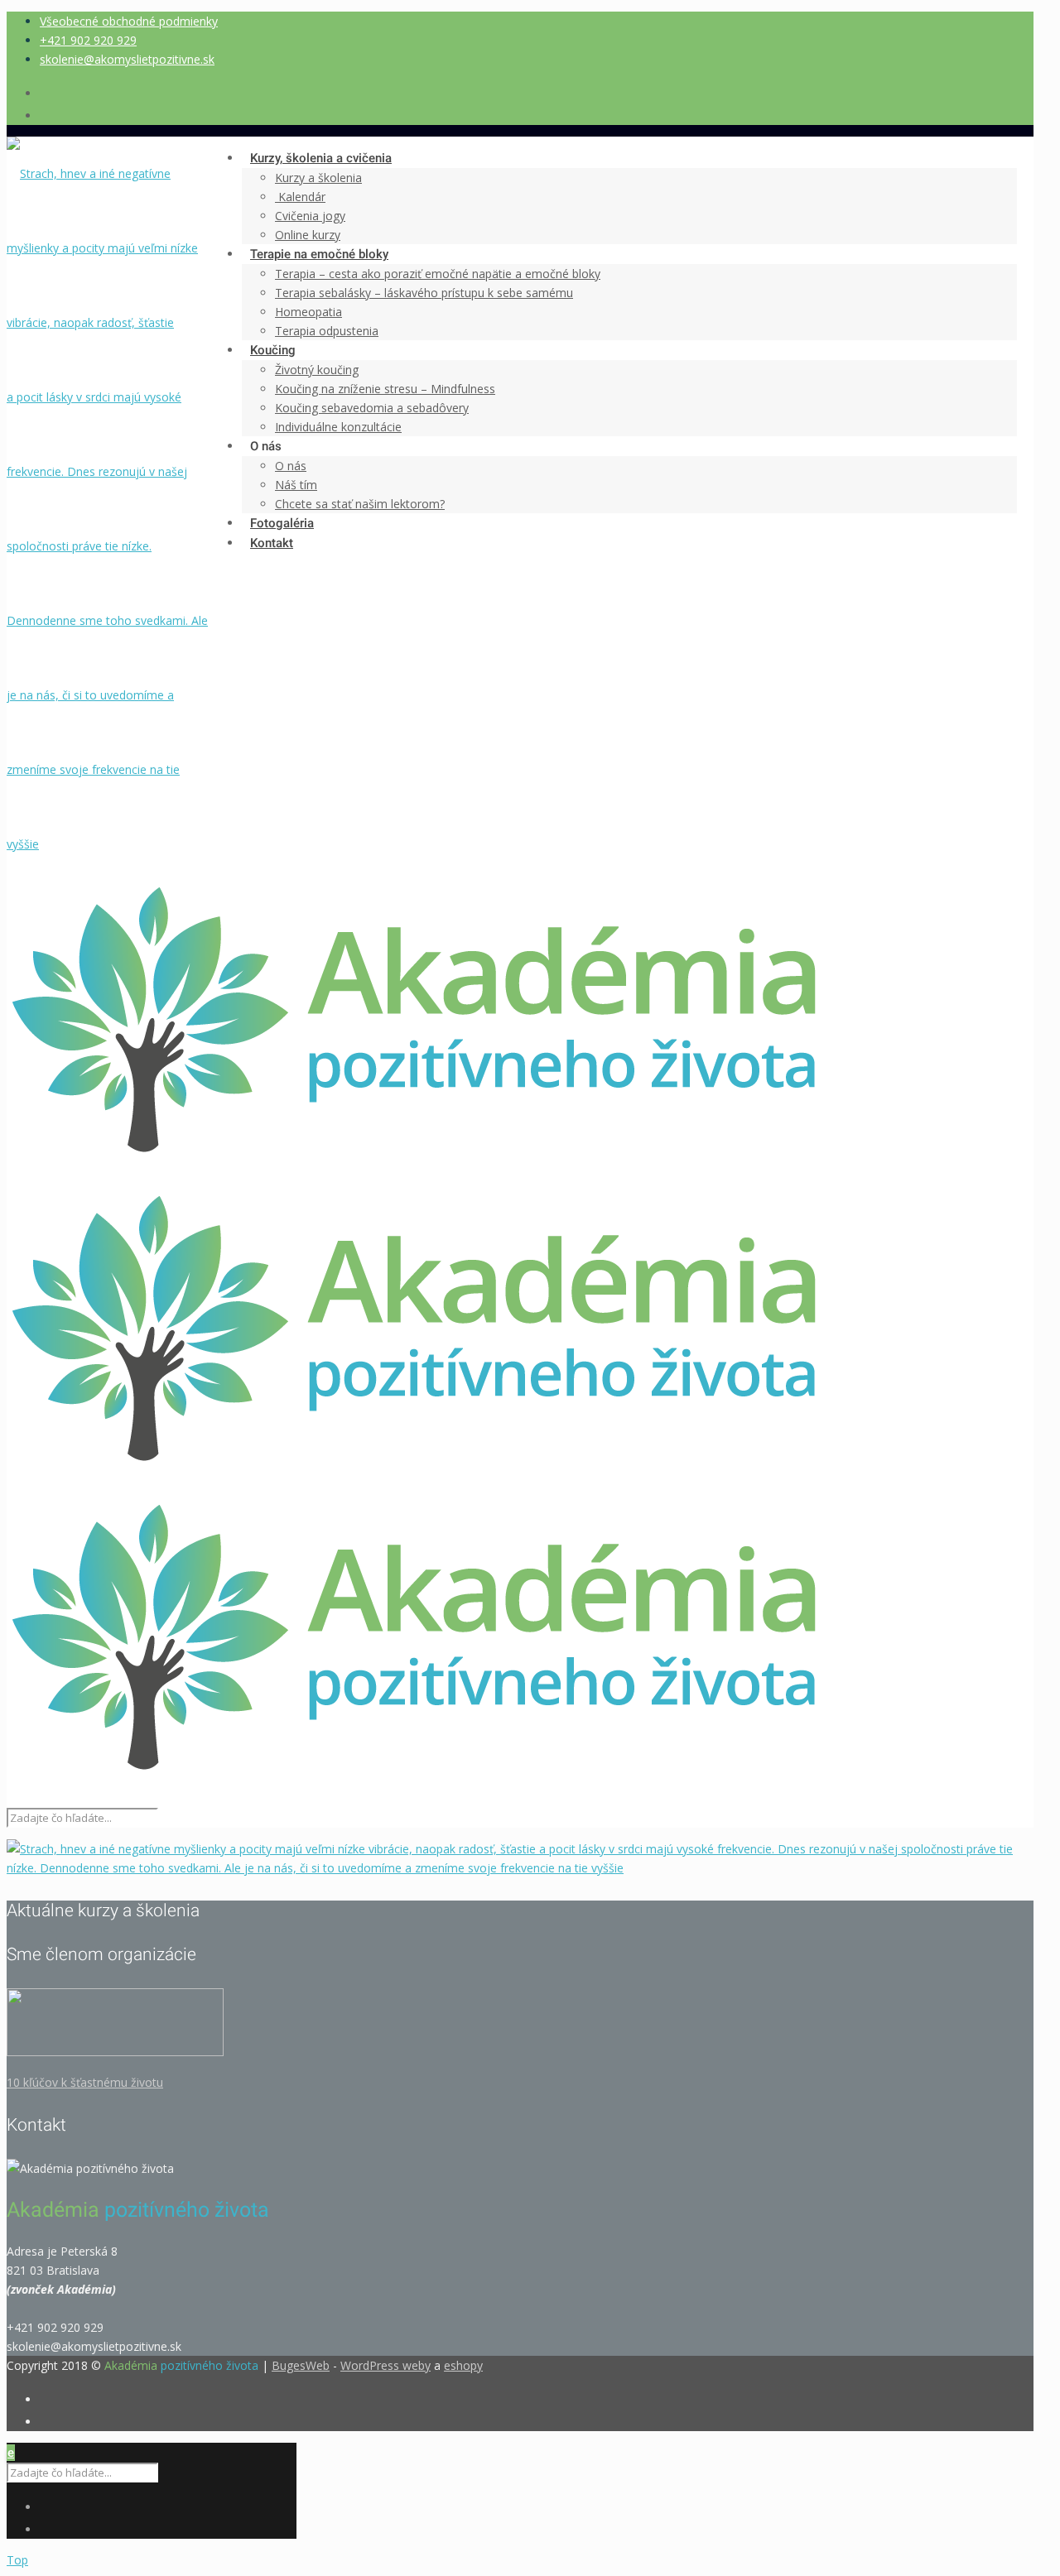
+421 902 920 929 (88, 40)
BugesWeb (301, 2365)
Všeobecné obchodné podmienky (129, 21)
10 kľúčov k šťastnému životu (85, 2082)
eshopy (463, 2365)
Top (17, 2560)
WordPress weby (385, 2365)
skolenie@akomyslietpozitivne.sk (127, 59)
